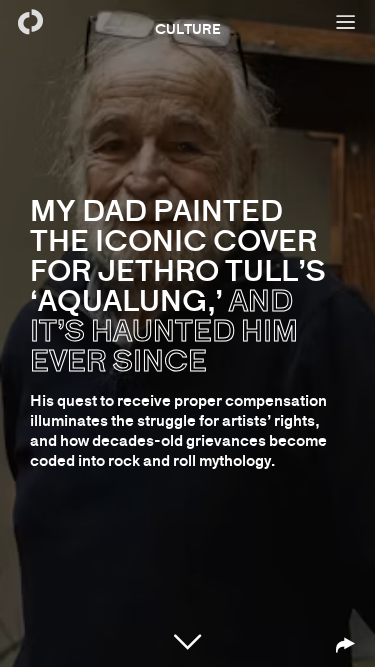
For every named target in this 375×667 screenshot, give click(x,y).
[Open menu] (345, 22)
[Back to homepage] (30, 22)
